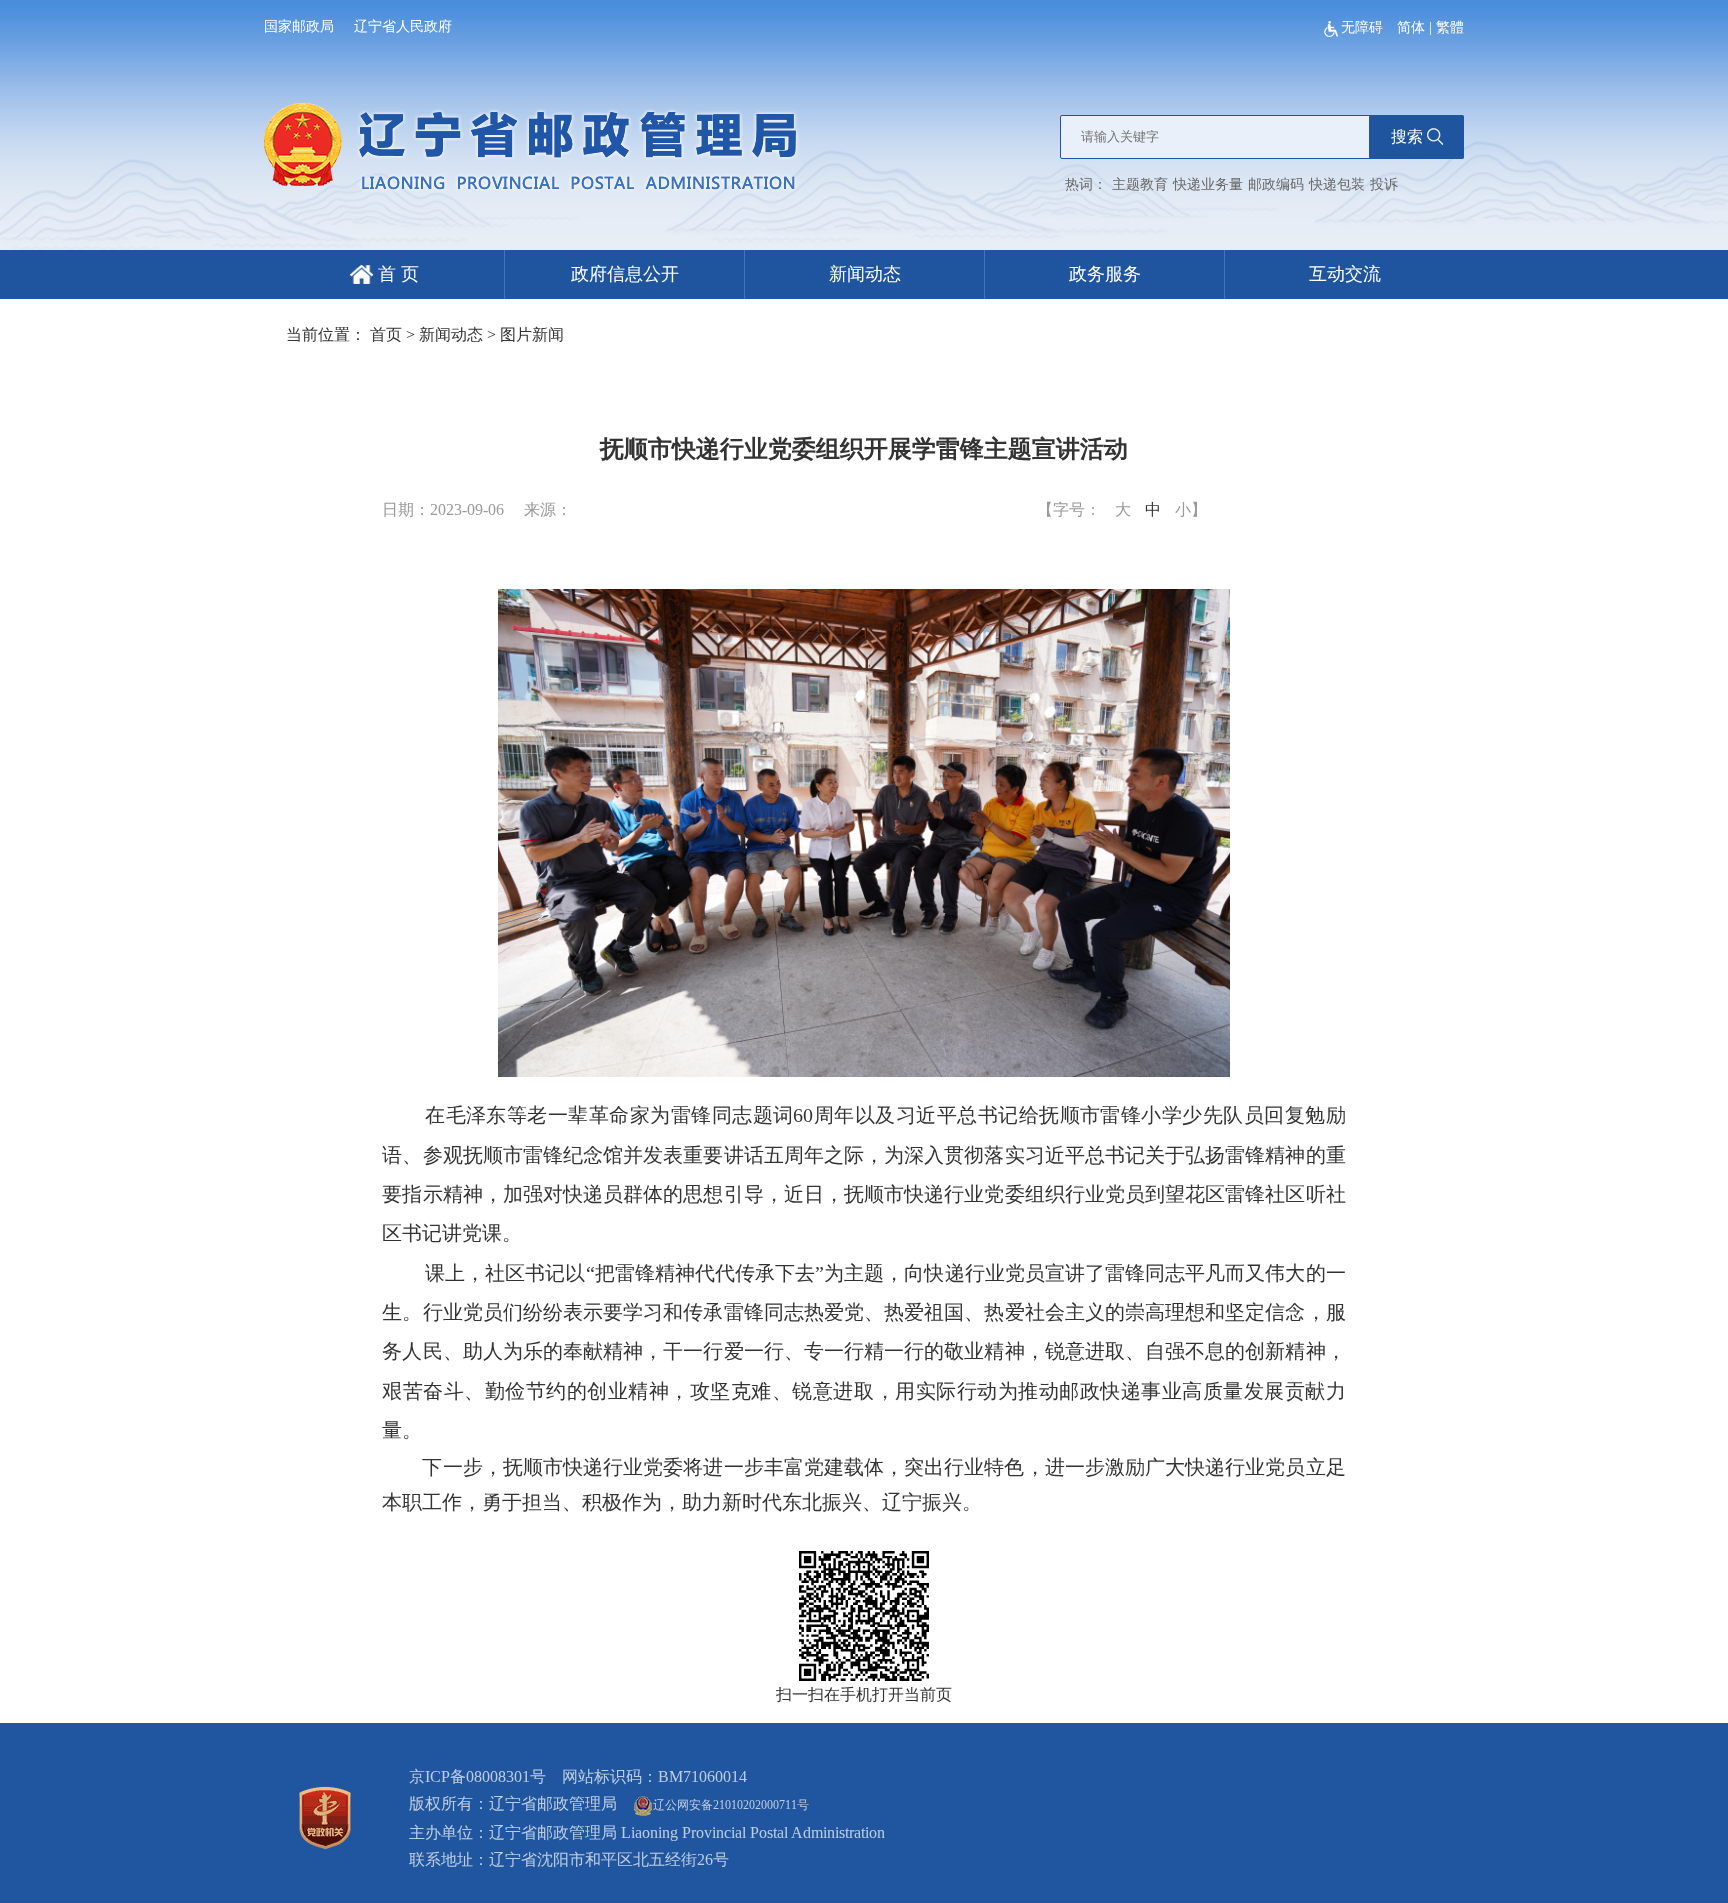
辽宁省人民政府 (403, 26)
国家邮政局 (299, 26)
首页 (386, 334)
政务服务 (1105, 274)
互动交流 (1345, 274)
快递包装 (1337, 184)
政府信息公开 (625, 274)
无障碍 (1364, 27)
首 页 (396, 274)
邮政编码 (1276, 184)
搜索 (1407, 136)
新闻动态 (865, 274)
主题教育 (1140, 184)
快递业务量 (1208, 184)
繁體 (1450, 27)
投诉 (1384, 184)
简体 (1411, 27)
